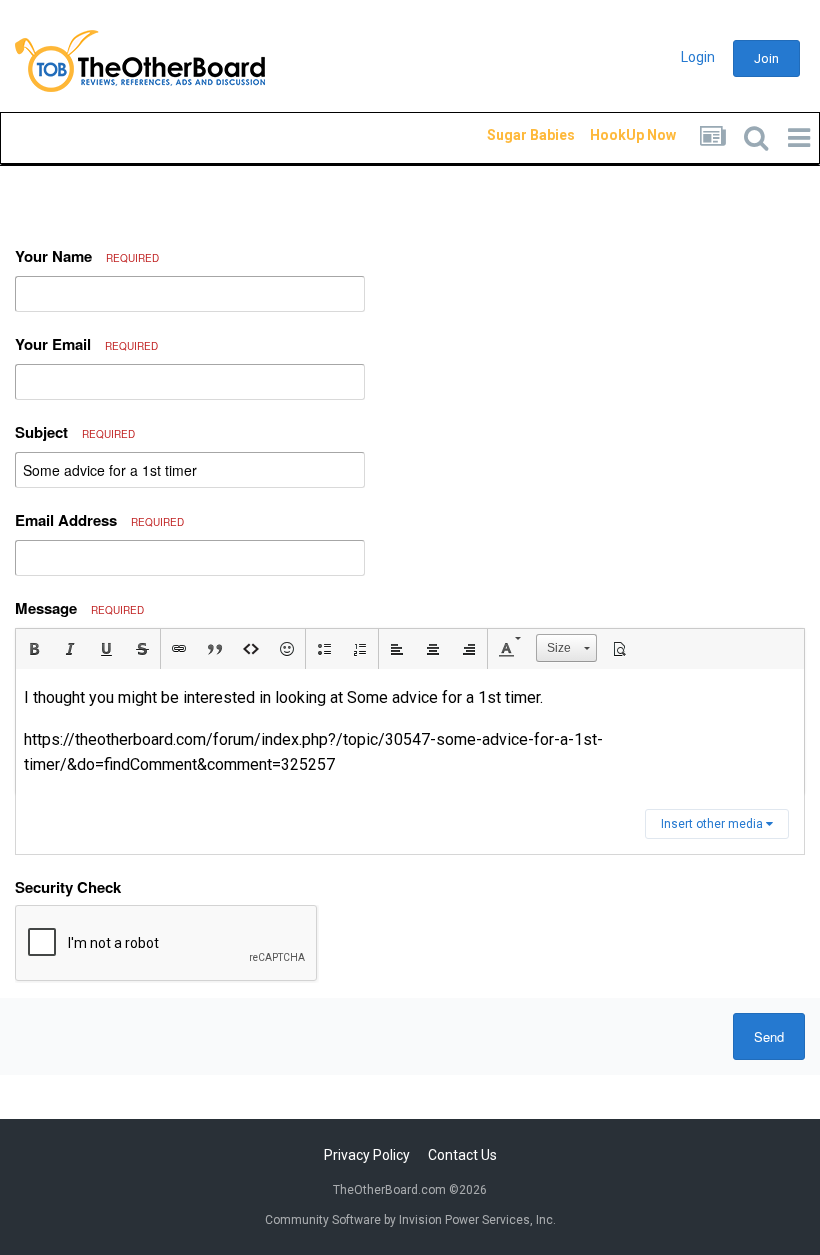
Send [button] (769, 1036)
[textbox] (410, 731)
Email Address (99, 520)
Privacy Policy (367, 1155)
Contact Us (462, 1155)
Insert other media (713, 824)
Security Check (68, 887)
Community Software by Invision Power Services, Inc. (410, 1220)
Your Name (87, 256)
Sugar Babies (507, 135)
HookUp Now (610, 135)
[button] (34, 649)
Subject (75, 432)
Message (79, 608)
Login (698, 57)
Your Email (86, 344)
